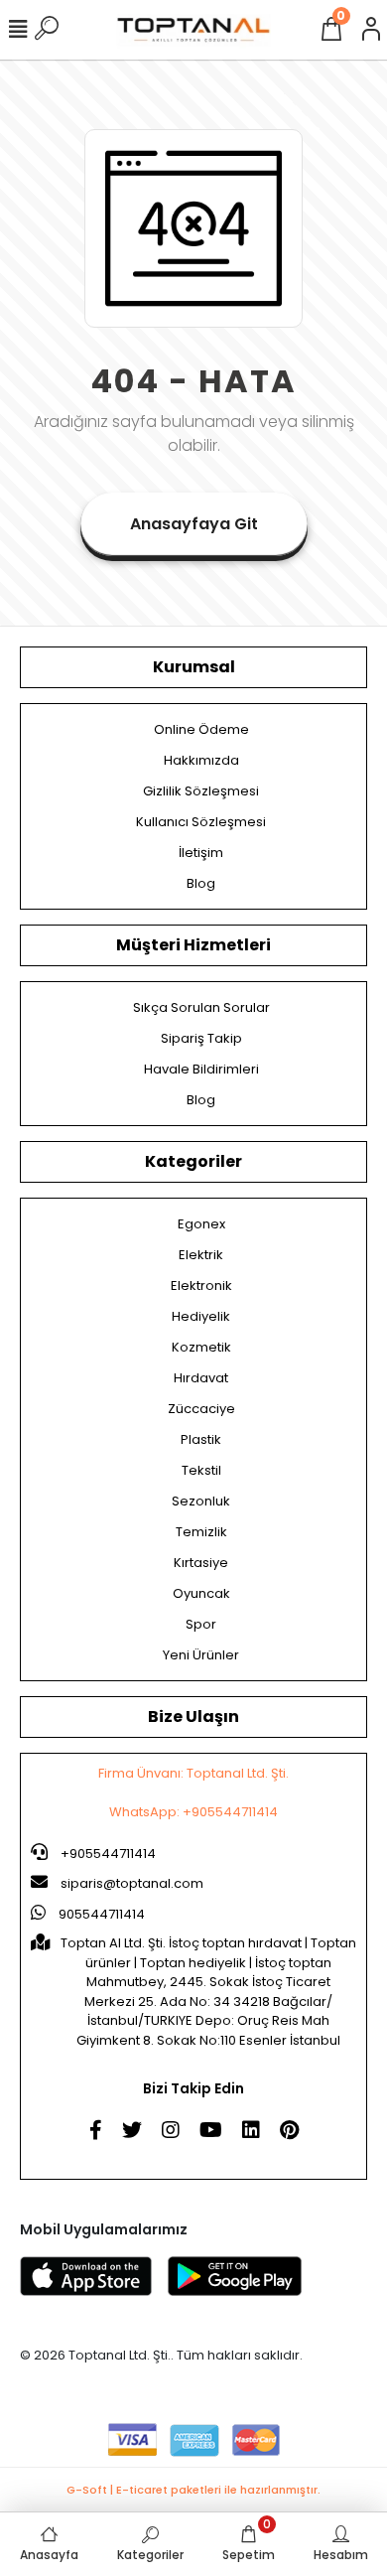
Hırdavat (201, 1378)
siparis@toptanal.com (132, 1883)
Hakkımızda (201, 760)
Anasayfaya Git (194, 524)
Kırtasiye (201, 1563)
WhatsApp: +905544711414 (193, 1812)
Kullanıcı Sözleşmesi (201, 822)
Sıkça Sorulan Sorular (201, 1007)
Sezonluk (201, 1501)
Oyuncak (201, 1593)
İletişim (201, 853)
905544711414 (100, 1914)
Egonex (201, 1224)
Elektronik (201, 1286)
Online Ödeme (201, 729)
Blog (201, 883)
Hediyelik (201, 1316)
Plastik (201, 1439)
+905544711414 (107, 1854)
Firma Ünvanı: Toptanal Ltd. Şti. (193, 1773)
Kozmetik (201, 1347)
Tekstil (201, 1470)
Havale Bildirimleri (201, 1069)
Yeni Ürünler (201, 1655)
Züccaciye (201, 1409)
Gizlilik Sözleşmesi (201, 791)
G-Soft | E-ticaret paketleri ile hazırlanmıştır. (193, 2490)
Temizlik (201, 1532)
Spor (201, 1624)
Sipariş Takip (201, 1038)
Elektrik (201, 1255)
